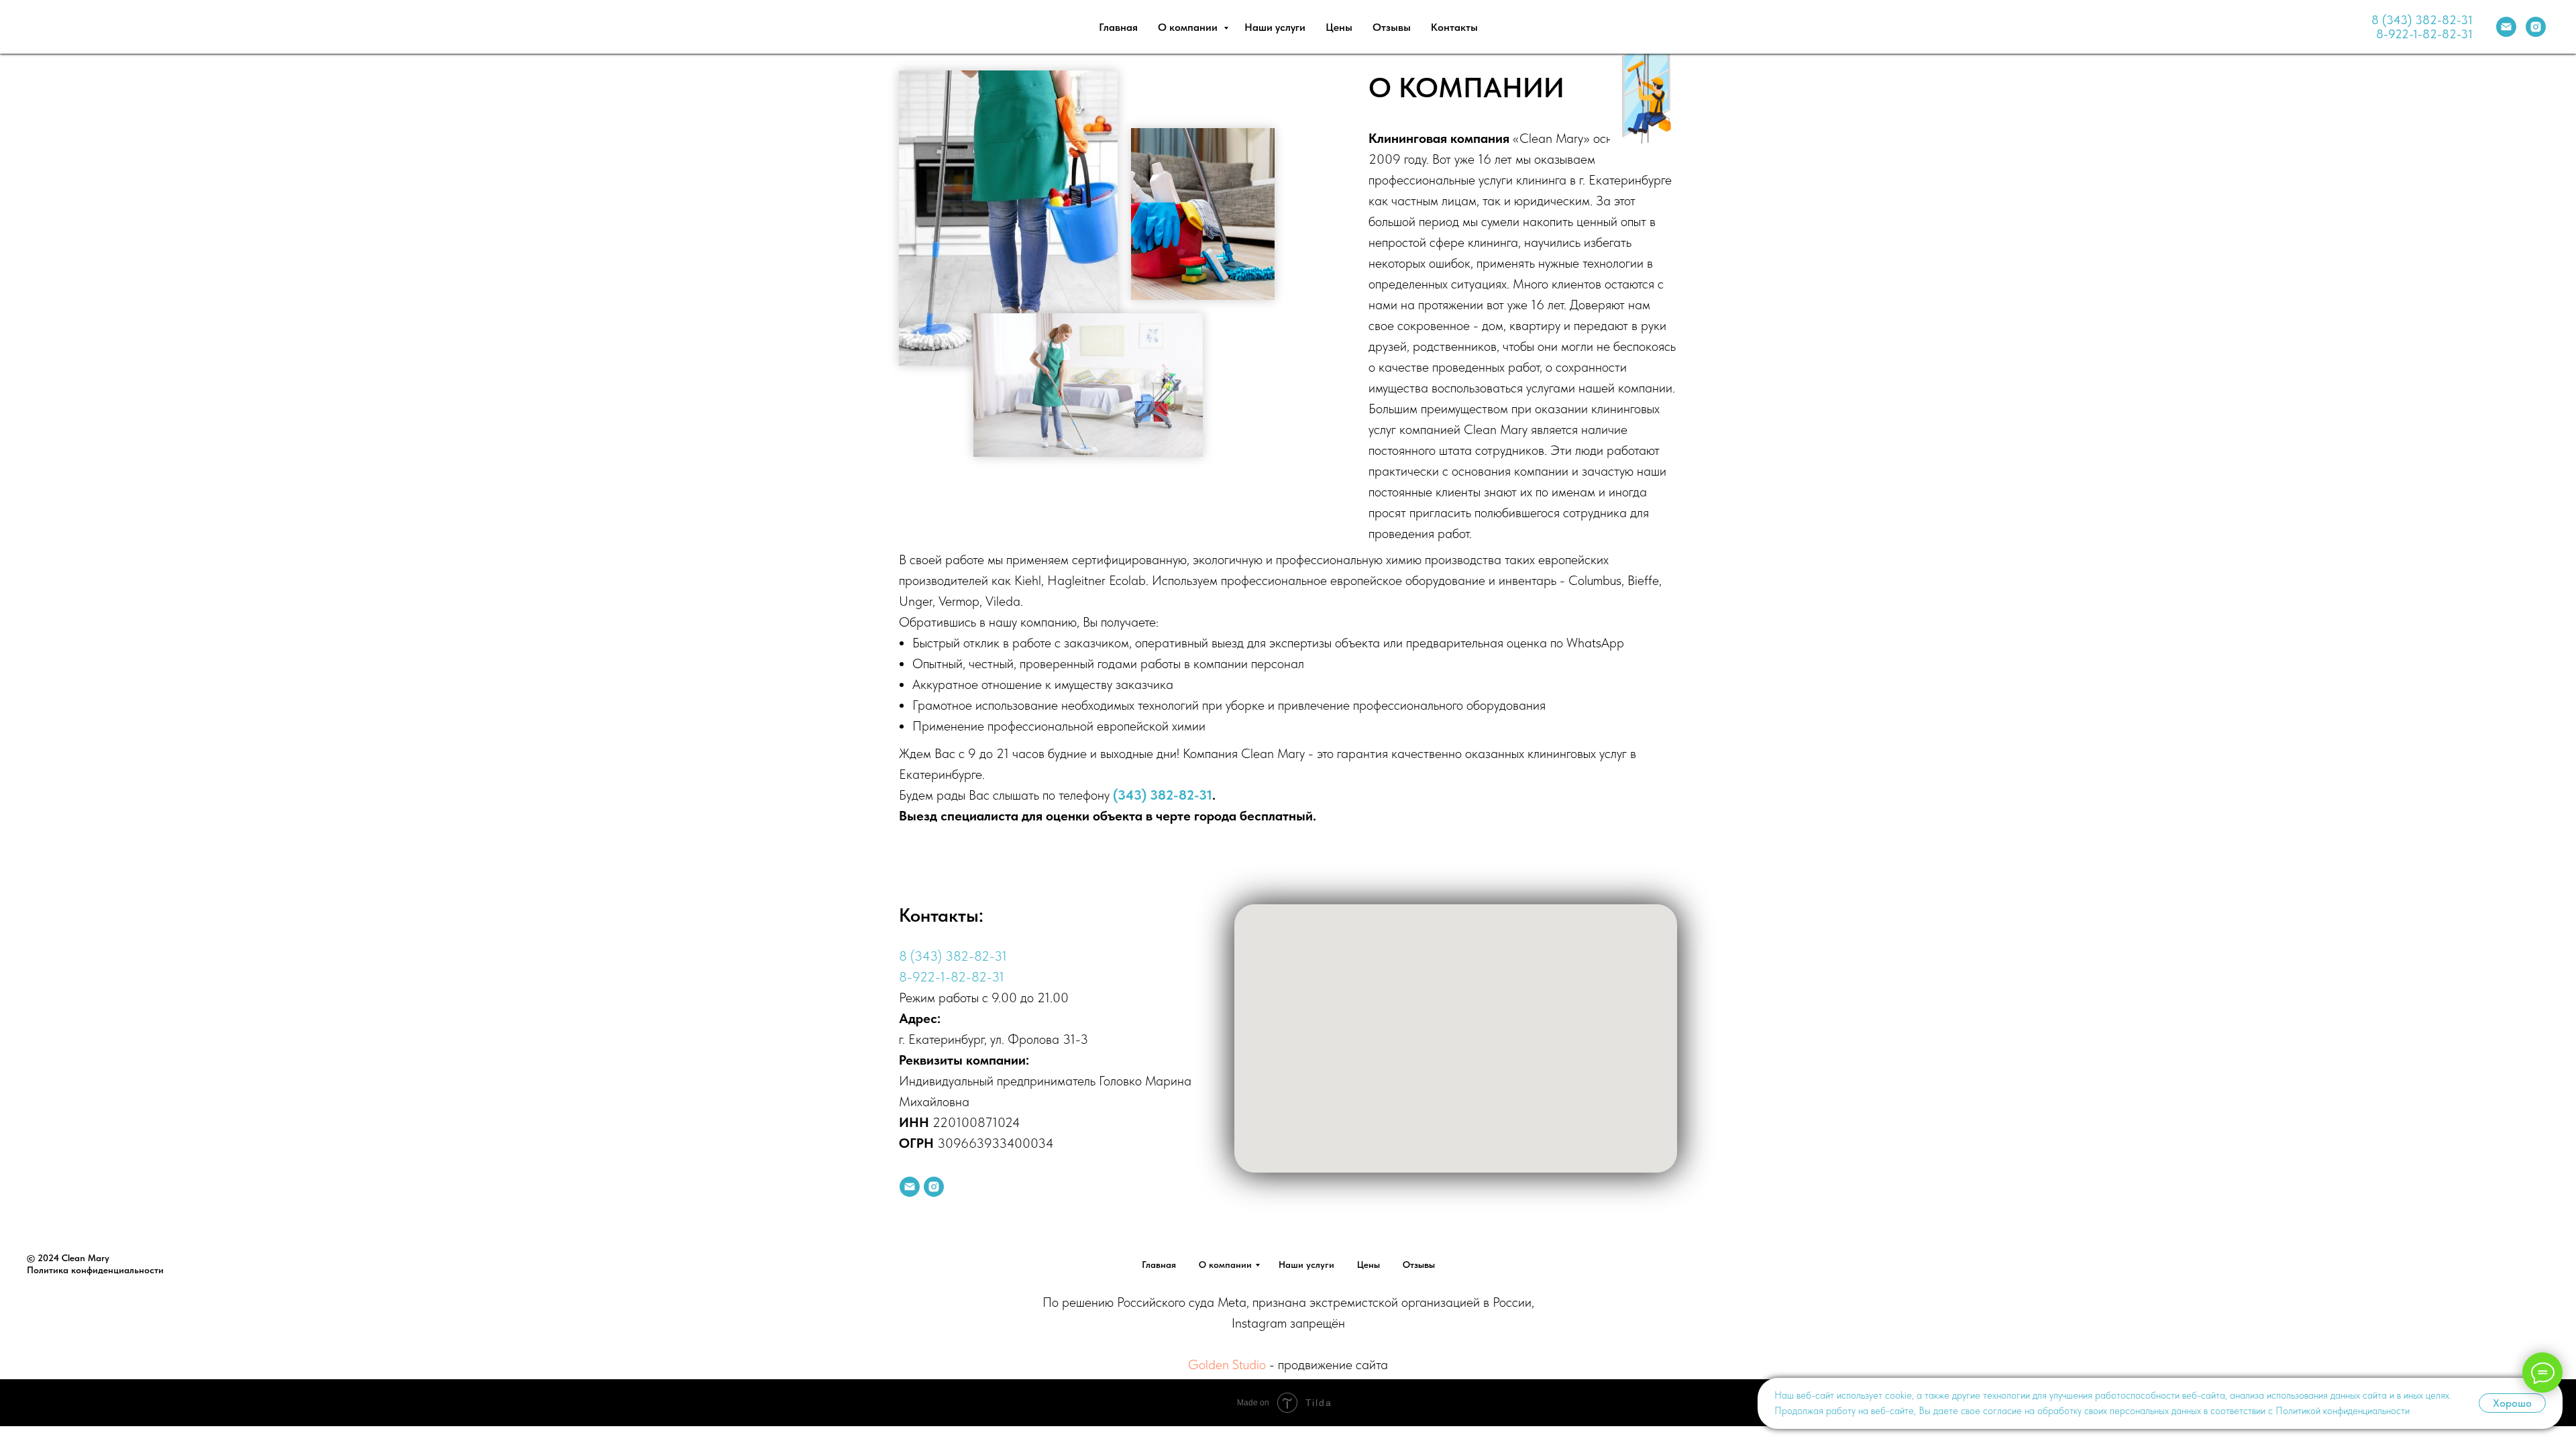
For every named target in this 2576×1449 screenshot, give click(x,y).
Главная (1118, 27)
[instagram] (2536, 27)
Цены (1339, 27)
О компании (1189, 27)
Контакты (1454, 27)
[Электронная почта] (2506, 27)
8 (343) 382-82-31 (2422, 20)
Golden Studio (1227, 1364)
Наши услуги (1275, 27)
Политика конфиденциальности (95, 1270)
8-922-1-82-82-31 (2424, 34)
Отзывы (1392, 27)
